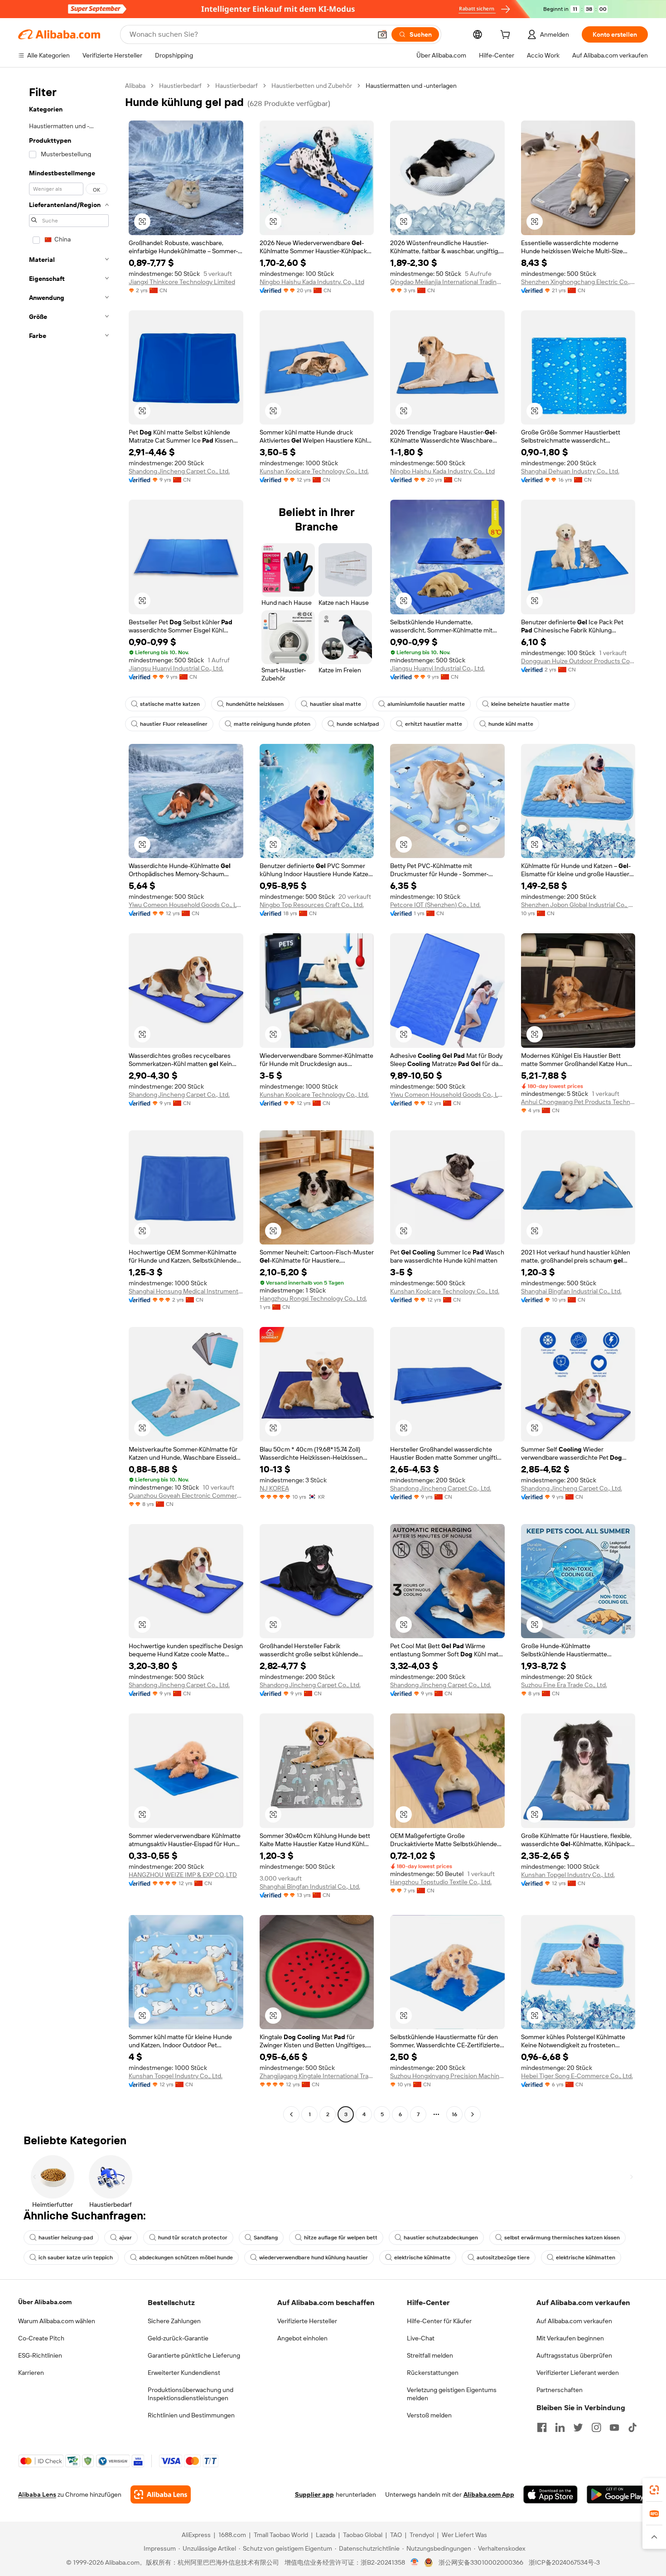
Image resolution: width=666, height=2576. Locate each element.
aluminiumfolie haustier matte (426, 704)
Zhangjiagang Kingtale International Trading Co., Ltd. (317, 2076)
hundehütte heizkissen (255, 704)
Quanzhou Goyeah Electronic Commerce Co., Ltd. (186, 1495)
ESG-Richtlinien (40, 2355)
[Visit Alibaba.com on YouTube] (614, 2427)
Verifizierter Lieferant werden (578, 2373)
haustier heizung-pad (66, 2238)
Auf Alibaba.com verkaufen (574, 2321)
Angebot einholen (302, 2338)
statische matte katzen (170, 704)
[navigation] (69, 1101)
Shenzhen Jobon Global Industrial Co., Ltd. (578, 905)
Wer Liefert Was (464, 2535)
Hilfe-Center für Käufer (439, 2321)
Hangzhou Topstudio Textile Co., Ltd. (441, 1882)
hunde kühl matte (511, 724)
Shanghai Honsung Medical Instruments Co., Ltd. (186, 1291)
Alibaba (135, 86)
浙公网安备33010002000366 (481, 2562)
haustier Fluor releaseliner (174, 724)
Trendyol (422, 2535)
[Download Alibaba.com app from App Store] (550, 2494)
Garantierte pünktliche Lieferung (194, 2355)
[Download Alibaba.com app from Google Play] (617, 2494)
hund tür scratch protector (193, 2238)
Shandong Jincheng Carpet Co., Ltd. (179, 471)
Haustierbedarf (180, 86)
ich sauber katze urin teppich (76, 2258)
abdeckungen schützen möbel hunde (186, 2258)
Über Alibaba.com (45, 2302)
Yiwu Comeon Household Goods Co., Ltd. (186, 905)
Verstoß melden (429, 2415)
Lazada (326, 2535)
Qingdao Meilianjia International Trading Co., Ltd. (447, 282)
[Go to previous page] (291, 2114)
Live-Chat (421, 2338)
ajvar (125, 2238)
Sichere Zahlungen (174, 2321)
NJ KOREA (274, 1488)
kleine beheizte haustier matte (530, 704)
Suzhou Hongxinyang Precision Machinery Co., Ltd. (447, 2076)
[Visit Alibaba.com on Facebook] (542, 2427)
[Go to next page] (473, 2114)
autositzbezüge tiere (503, 2258)
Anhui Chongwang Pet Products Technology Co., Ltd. (578, 1102)
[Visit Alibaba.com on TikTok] (632, 2427)
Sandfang (266, 2238)
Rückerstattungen (433, 2373)
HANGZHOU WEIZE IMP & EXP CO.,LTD (183, 1875)
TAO (396, 2535)
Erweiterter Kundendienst (184, 2373)
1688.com (232, 2535)
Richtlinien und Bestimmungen (191, 2415)
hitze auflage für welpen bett (341, 2238)
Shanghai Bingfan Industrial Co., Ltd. (571, 1291)
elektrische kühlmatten (586, 2258)
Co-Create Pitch (41, 2338)
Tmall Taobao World (281, 2535)
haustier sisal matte (335, 704)
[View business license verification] (415, 2562)
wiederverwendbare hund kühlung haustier (314, 2258)
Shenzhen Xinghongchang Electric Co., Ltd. (578, 282)
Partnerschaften (560, 2390)
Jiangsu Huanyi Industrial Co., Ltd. (176, 668)
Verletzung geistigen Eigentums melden (452, 2394)
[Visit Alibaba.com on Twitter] (578, 2427)
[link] (654, 2490)
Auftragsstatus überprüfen (574, 2355)
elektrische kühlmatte (422, 2258)
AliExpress (196, 2535)
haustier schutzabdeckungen (441, 2238)
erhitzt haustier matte (434, 724)
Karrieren (31, 2373)
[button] (382, 34)
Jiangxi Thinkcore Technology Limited (182, 282)
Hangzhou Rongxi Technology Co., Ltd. (313, 1298)
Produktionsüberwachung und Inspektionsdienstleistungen (191, 2394)
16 (454, 2114)
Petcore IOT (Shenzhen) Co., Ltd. (435, 905)
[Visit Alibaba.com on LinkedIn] (560, 2427)
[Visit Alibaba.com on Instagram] (596, 2427)
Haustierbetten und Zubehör (312, 86)
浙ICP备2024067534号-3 (564, 2562)
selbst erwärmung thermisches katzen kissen (562, 2238)
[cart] (507, 36)
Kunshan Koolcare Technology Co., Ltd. (314, 471)
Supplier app (314, 2494)
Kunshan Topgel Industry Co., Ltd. (568, 1875)
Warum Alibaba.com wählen (57, 2321)
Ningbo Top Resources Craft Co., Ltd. (312, 905)
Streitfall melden (430, 2355)
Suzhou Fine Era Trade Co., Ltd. (564, 1685)
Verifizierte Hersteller (307, 2321)
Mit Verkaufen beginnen (570, 2338)
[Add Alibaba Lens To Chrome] (161, 2494)
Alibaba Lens (37, 2494)
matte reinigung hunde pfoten (272, 724)
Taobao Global (363, 2535)
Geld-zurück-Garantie (178, 2338)
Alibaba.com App (489, 2494)
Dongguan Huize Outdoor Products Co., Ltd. (578, 661)
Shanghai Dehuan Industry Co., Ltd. (570, 471)
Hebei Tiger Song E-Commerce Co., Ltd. (577, 2076)
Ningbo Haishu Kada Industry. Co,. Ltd (312, 282)
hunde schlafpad (358, 724)
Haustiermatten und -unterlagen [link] (411, 86)
